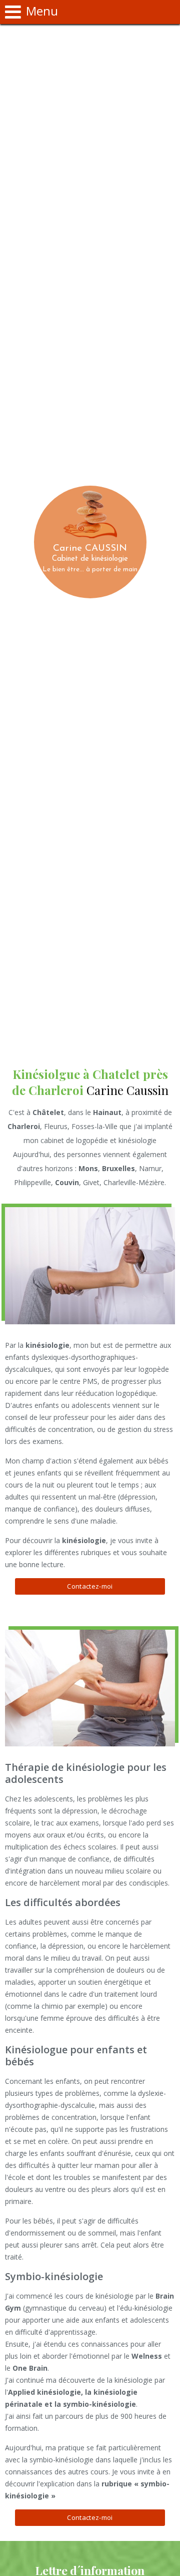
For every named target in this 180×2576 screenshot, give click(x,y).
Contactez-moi (90, 1586)
